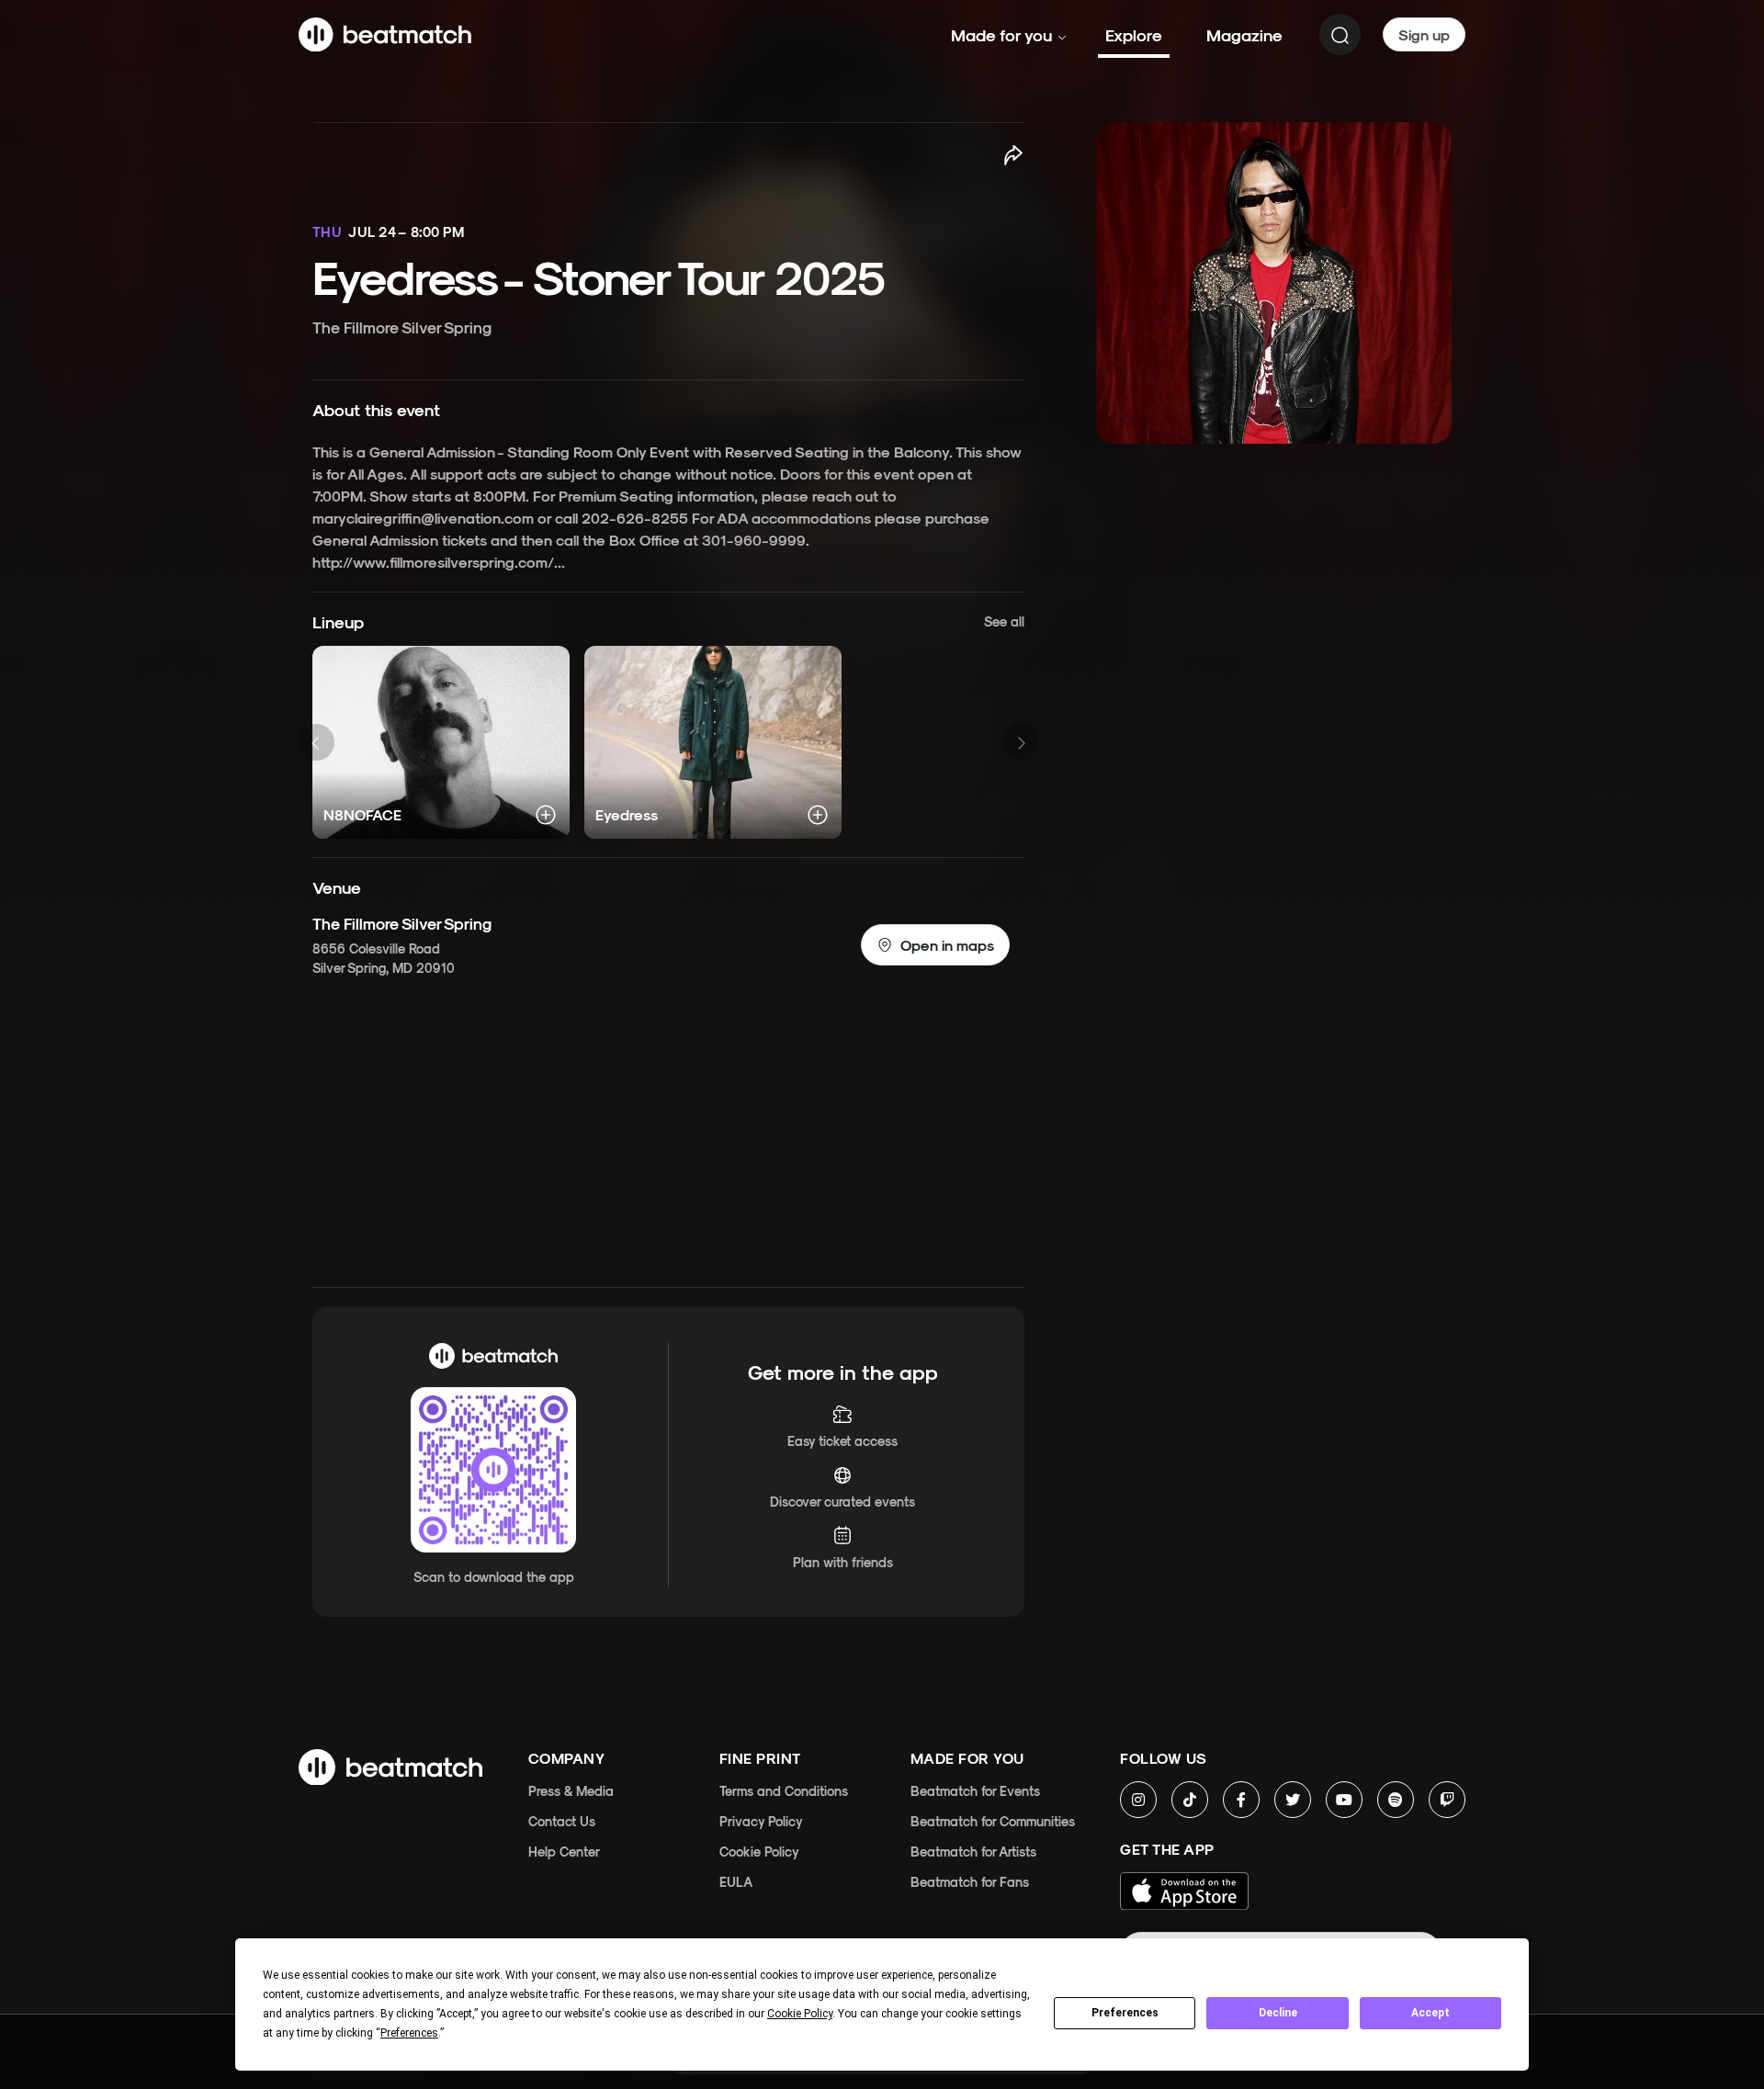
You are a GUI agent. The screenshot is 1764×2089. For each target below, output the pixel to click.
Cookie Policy (759, 1852)
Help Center (564, 1852)
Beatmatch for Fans (970, 1882)
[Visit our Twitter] (1293, 1800)
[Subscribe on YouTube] (1344, 1800)
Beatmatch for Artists (973, 1852)
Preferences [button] (409, 2033)
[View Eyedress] (713, 742)
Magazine (1244, 34)
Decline (1278, 2013)
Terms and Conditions (784, 1791)
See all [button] (1004, 621)
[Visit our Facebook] (1241, 1800)
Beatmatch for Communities (993, 1821)
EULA (736, 1882)
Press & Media (571, 1791)
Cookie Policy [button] (800, 2014)
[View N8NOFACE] (441, 742)
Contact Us (562, 1821)
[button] (935, 945)
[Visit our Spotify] (1396, 1800)
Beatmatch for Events (975, 1791)
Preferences (1125, 2013)
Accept (1430, 2013)
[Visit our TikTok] (1190, 1800)
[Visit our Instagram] (1138, 1800)
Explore (1134, 34)
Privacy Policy (761, 1821)
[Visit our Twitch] (1447, 1800)
